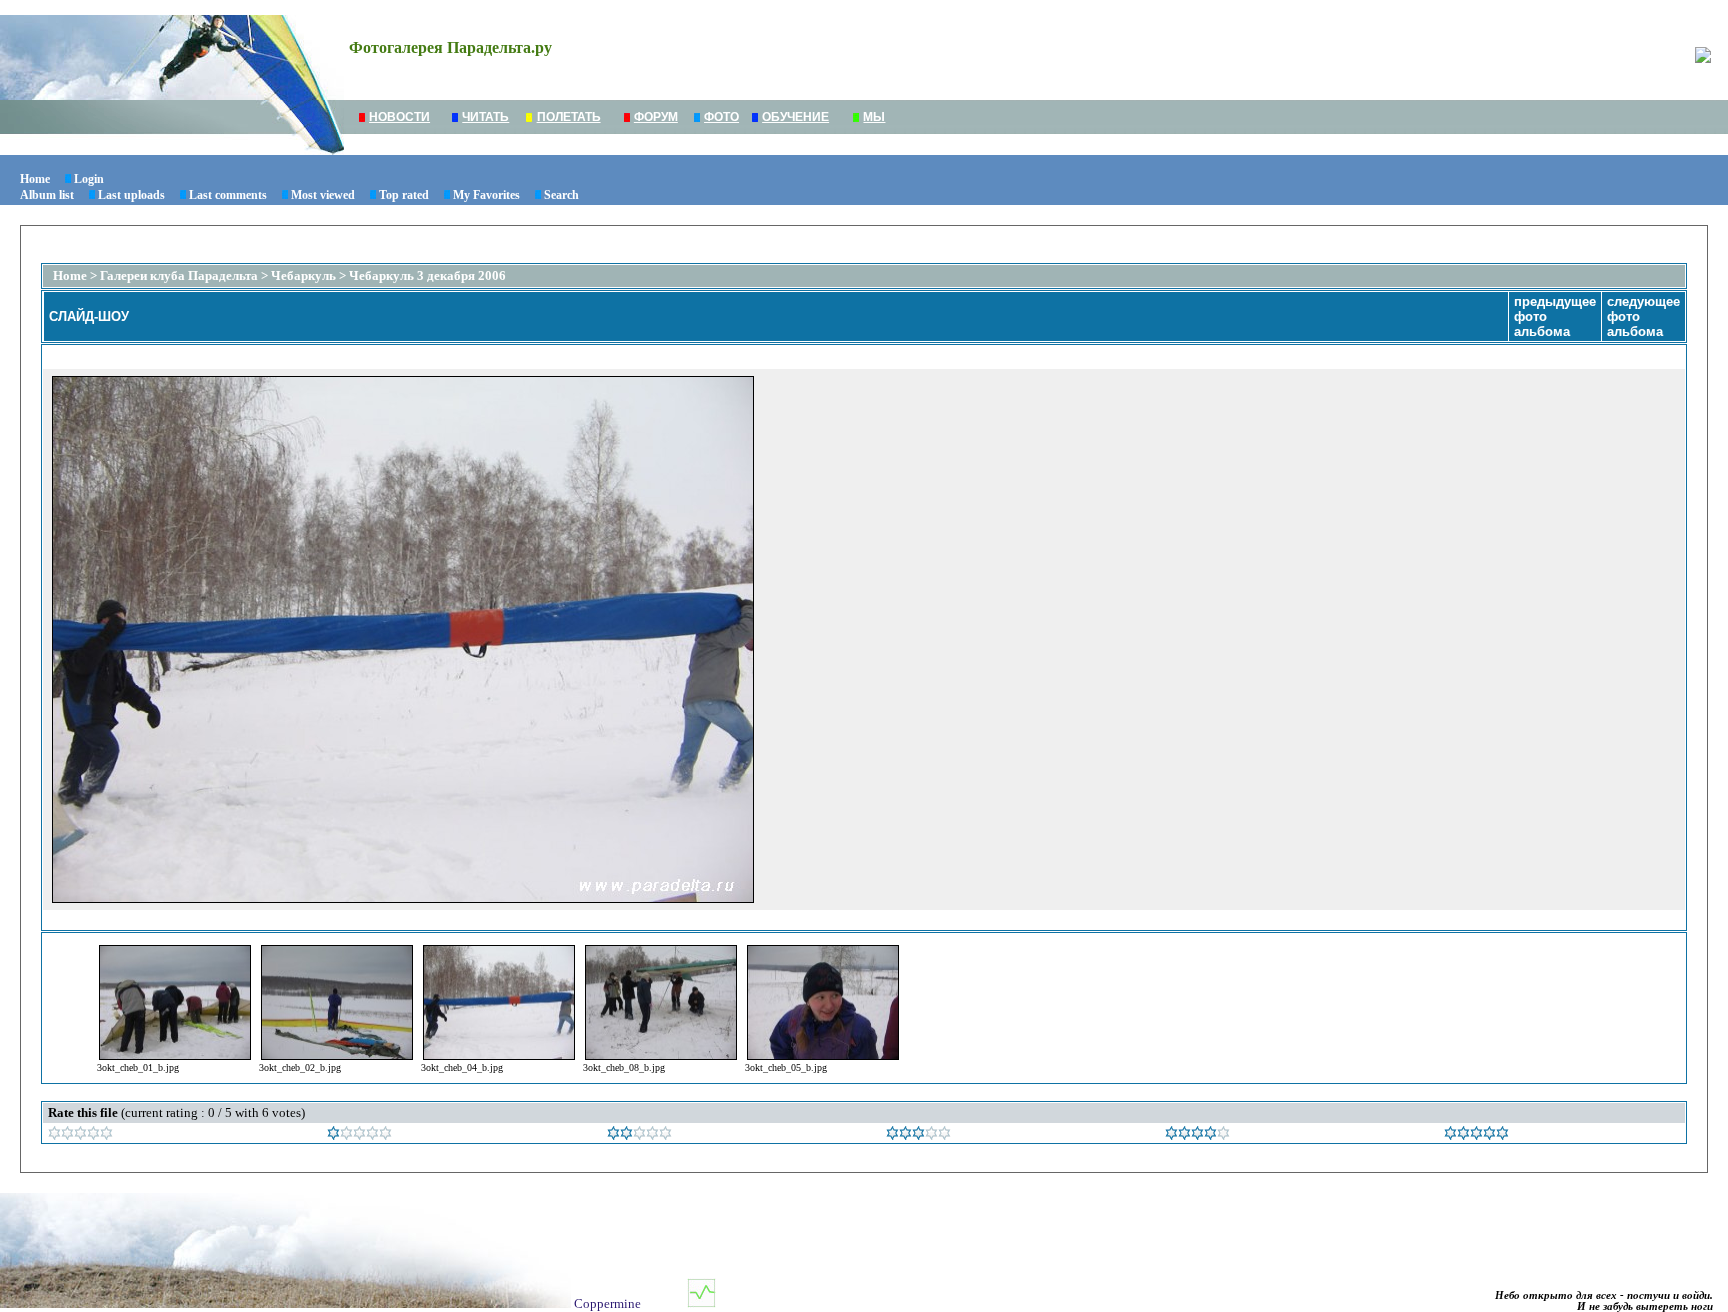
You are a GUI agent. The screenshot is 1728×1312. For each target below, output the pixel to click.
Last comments (228, 195)
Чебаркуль (303, 275)
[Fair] (639, 1135)
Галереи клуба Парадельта (179, 275)
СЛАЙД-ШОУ (89, 316)
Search (561, 195)
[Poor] (359, 1135)
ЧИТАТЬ (485, 117)
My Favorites (486, 195)
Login (89, 179)
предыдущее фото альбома (1555, 316)
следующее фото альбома (1643, 316)
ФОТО (721, 117)
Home (35, 179)
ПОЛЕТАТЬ (569, 117)
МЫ (874, 117)
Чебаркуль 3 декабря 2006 (427, 275)
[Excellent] (1197, 1135)
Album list (47, 195)
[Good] (918, 1135)
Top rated (404, 195)
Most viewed (323, 195)
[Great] (1476, 1135)
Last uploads (131, 195)
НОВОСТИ (399, 117)
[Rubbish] (80, 1135)
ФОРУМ (656, 117)
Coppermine (607, 1303)
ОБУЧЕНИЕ (795, 117)
